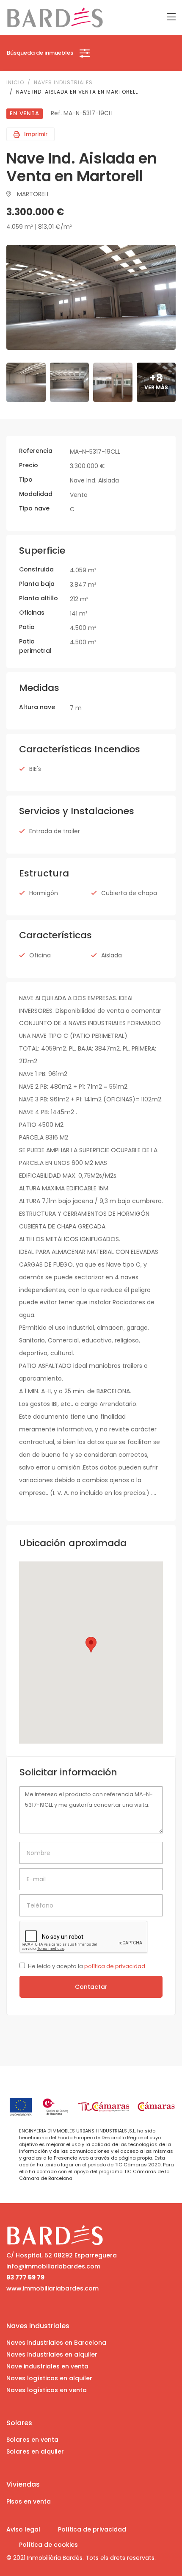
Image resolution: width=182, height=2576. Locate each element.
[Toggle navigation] (171, 17)
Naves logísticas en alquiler (49, 2378)
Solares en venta (32, 2440)
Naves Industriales (63, 82)
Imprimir (36, 134)
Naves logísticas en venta (47, 2390)
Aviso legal (23, 2529)
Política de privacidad (92, 2529)
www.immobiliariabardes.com (52, 2288)
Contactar (91, 1987)
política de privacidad (115, 1966)
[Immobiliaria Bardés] (55, 17)
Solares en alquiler (35, 2451)
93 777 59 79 (25, 2277)
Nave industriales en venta (47, 2366)
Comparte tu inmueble (95, 2554)
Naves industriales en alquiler (52, 2354)
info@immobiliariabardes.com (53, 2266)
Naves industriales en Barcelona (56, 2343)
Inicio (15, 82)
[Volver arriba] (165, 2554)
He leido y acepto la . (87, 1966)
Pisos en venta (29, 2501)
